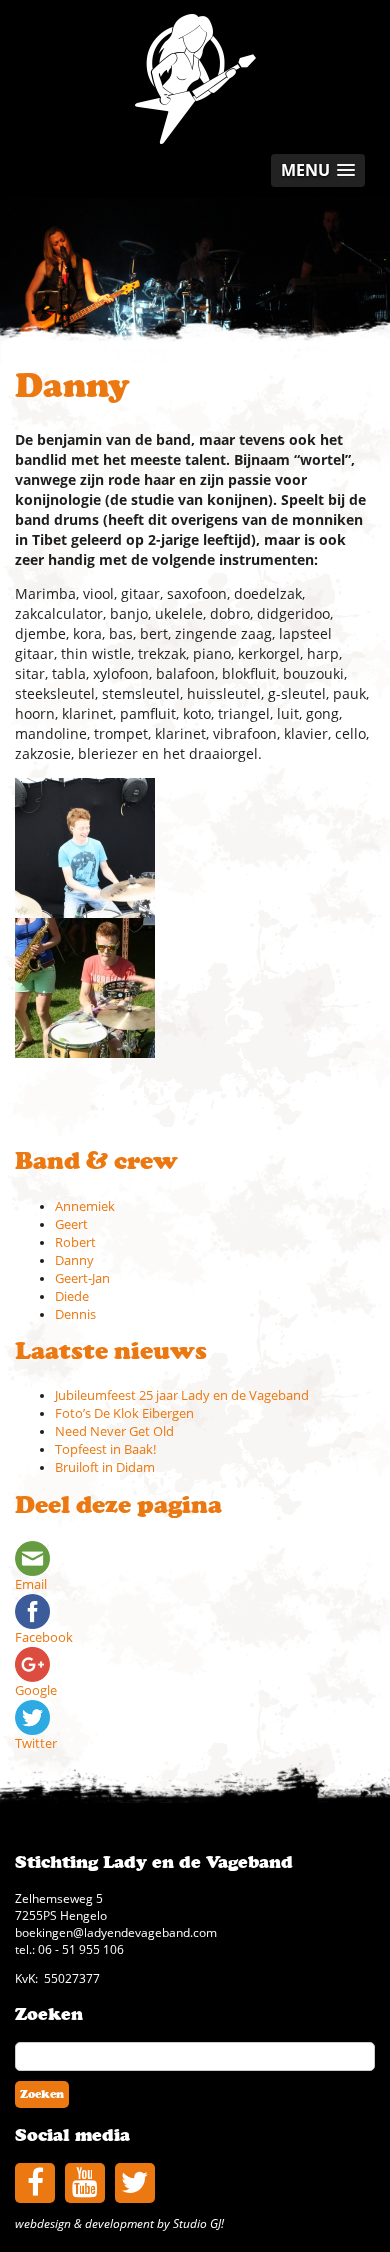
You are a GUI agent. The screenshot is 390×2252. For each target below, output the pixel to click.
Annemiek (85, 1206)
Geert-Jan (82, 1278)
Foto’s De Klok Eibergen (124, 1413)
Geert (71, 1224)
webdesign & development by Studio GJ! (119, 2223)
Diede (72, 1296)
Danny (74, 1260)
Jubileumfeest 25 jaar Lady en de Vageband (182, 1395)
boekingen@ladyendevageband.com (116, 1932)
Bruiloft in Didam (105, 1467)
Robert (75, 1242)
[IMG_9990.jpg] (85, 986)
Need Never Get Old (114, 1431)
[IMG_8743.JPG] (85, 846)
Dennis (75, 1314)
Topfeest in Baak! (105, 1449)
